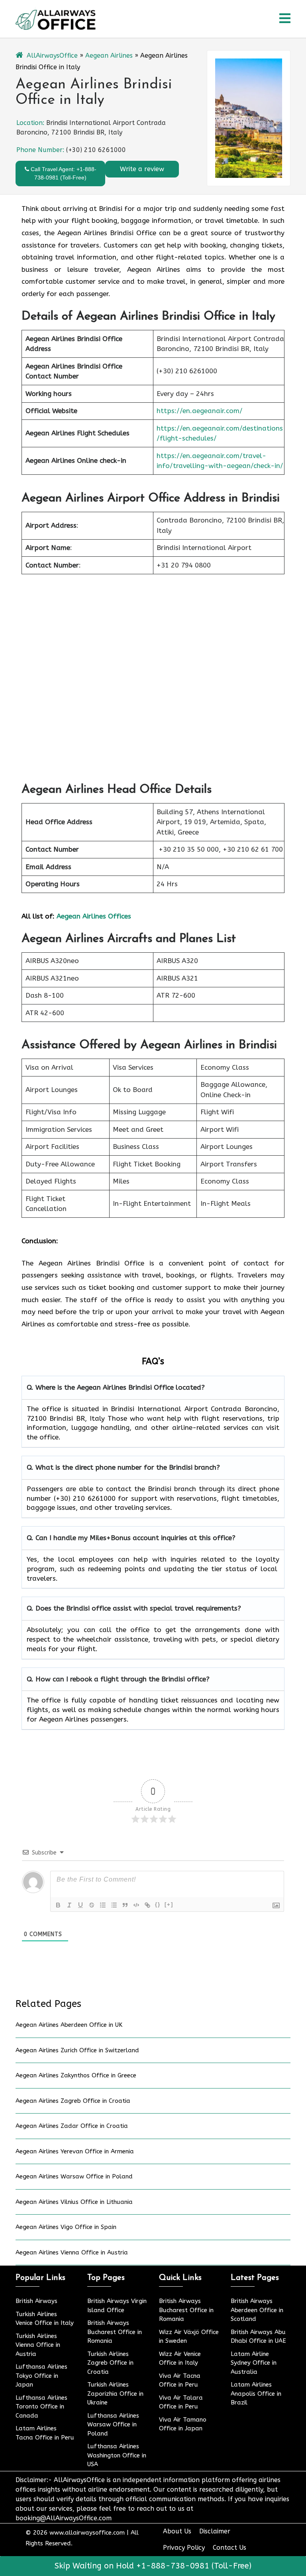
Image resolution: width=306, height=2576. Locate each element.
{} (158, 1904)
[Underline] (80, 1905)
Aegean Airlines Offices (94, 916)
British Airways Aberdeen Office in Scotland (257, 2310)
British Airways (36, 2301)
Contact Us (229, 2548)
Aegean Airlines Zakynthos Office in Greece (76, 2075)
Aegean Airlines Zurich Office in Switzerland (77, 2050)
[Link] (147, 1905)
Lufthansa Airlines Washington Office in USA (117, 2455)
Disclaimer (215, 2531)
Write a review (142, 169)
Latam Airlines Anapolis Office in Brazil (256, 2394)
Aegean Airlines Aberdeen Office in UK (69, 2025)
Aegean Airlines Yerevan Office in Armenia (75, 2151)
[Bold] (58, 1905)
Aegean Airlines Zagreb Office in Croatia (73, 2101)
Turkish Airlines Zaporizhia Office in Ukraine (115, 2394)
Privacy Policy (184, 2548)
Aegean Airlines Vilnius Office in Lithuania (74, 2202)
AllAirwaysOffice (52, 56)
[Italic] (69, 1905)
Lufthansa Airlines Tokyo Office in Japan (41, 2376)
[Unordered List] (114, 1905)
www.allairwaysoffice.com (87, 2533)
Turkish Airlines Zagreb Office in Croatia (110, 2363)
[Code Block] (136, 1905)
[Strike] (92, 1905)
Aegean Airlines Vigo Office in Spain (66, 2227)
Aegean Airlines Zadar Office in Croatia (72, 2126)
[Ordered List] (103, 1905)
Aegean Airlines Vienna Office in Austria (72, 2252)
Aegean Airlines (109, 56)
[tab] (285, 19)
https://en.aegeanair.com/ (200, 411)
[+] (169, 1904)
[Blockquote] (125, 1905)
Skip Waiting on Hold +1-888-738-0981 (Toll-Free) (153, 2566)
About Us (177, 2531)
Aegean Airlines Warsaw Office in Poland (74, 2176)
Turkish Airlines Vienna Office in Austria (38, 2345)
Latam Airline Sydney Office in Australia (254, 2363)
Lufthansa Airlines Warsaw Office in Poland (113, 2425)
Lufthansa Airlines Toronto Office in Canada (41, 2407)
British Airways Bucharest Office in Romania (115, 2332)
